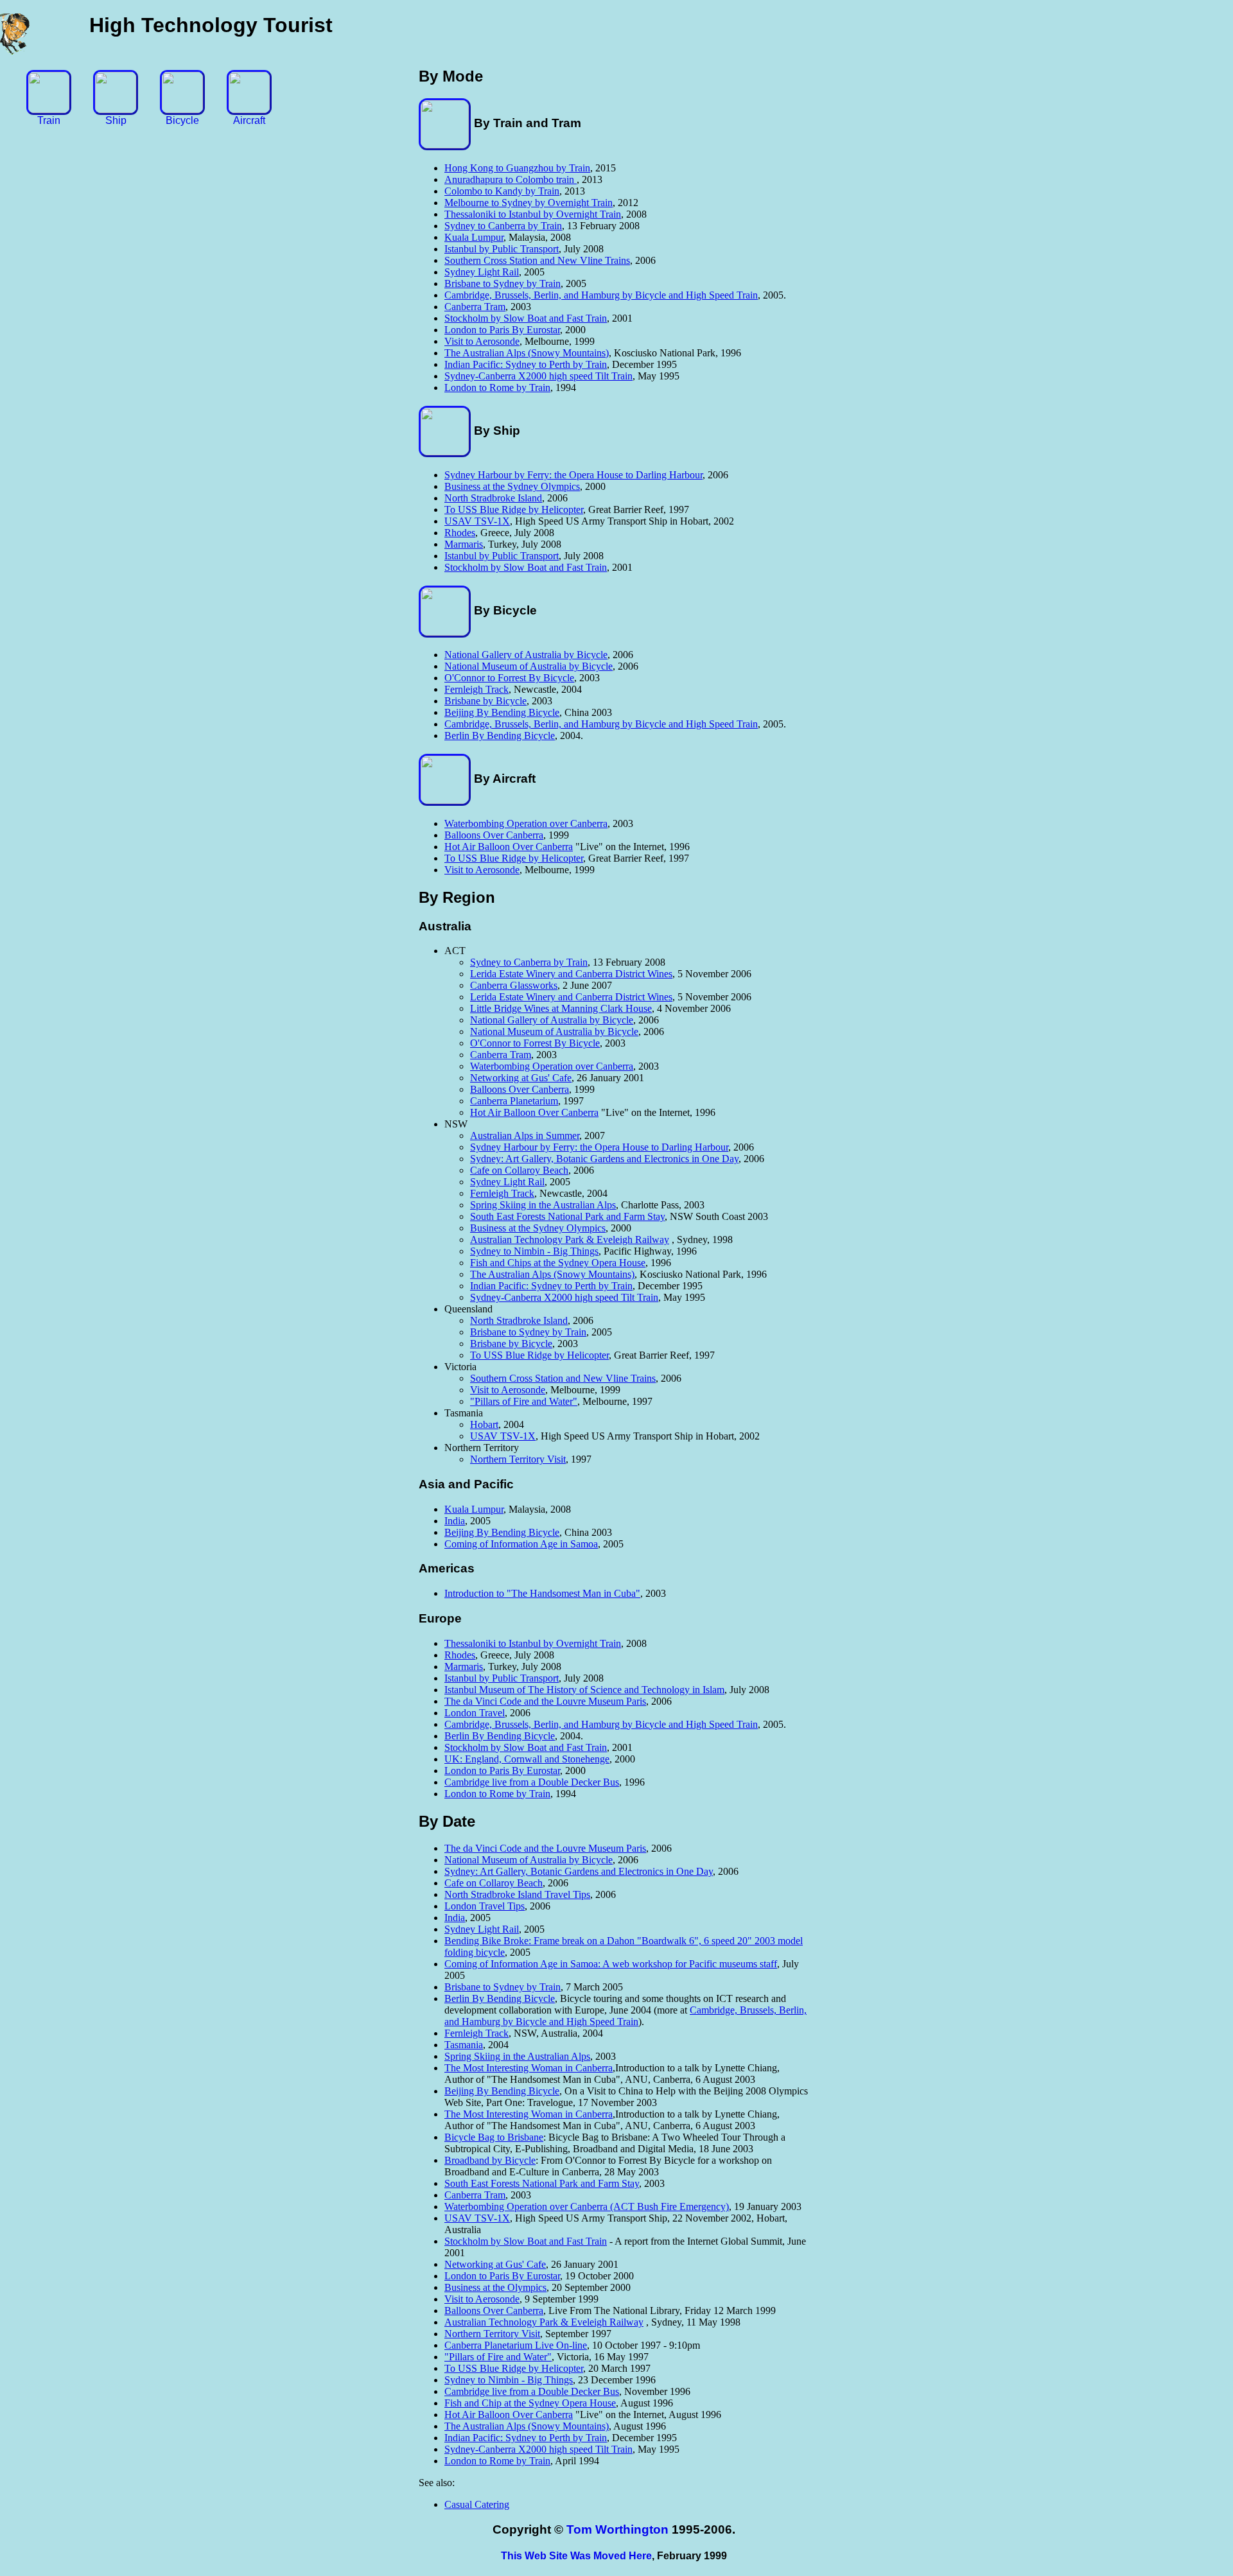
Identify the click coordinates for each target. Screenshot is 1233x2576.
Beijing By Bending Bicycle (502, 712)
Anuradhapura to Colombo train (511, 179)
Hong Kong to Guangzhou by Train (517, 168)
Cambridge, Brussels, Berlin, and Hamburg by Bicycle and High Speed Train (601, 295)
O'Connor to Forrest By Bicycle (509, 678)
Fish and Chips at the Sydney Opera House (558, 1263)
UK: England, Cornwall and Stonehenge (527, 1759)
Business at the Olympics (495, 2287)
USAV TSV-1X (477, 521)
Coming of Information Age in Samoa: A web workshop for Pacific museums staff (611, 1964)
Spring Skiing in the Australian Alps (543, 1205)
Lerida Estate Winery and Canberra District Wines (571, 974)
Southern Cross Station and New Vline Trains (537, 260)
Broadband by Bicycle (490, 2160)
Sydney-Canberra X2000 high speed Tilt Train (538, 376)
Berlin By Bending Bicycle (500, 735)
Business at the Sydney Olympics (512, 486)
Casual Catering (477, 2504)
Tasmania (464, 2045)
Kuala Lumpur (474, 237)
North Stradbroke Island (493, 498)
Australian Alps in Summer (525, 1136)
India (455, 1521)
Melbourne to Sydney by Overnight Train (529, 203)
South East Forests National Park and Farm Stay (567, 1216)
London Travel (475, 1713)
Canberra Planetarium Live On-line (516, 2345)
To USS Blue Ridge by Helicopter (514, 509)
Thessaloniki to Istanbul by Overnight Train (533, 214)
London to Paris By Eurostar (502, 330)
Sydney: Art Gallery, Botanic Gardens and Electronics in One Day (604, 1159)
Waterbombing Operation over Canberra (526, 823)
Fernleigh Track (477, 689)
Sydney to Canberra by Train (503, 226)
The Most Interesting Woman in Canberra (529, 2068)
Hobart (484, 1424)
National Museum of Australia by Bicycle (529, 666)
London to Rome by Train (497, 387)
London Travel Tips (485, 1906)
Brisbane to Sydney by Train (503, 283)
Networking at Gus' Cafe (521, 1078)
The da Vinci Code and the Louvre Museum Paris (545, 1701)
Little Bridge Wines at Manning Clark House (561, 1008)
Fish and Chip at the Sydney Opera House (530, 2403)
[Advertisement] (1182, 273)
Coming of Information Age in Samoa (521, 1544)
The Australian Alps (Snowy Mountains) (527, 353)
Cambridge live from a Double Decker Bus (532, 1782)
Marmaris (464, 544)
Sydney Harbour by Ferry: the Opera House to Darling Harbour (573, 475)
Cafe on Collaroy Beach (519, 1170)
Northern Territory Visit (518, 1459)
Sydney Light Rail (482, 272)
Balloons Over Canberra (494, 835)
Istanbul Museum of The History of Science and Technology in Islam (584, 1690)
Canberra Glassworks (514, 985)
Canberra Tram (475, 307)
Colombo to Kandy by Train (502, 191)
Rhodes (460, 533)
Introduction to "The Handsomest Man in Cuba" (542, 1593)
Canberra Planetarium (514, 1101)
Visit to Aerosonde (482, 341)
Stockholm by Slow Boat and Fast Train (526, 318)
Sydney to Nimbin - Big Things (534, 1251)
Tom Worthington (617, 2529)
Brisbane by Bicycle (485, 701)
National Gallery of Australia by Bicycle (526, 655)
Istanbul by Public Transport (502, 249)
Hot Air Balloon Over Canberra (509, 847)
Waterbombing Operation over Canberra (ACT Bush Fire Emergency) (587, 2206)
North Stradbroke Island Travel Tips (517, 1894)
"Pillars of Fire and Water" (524, 1401)
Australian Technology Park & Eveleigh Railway (570, 1240)
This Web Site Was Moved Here (576, 2556)
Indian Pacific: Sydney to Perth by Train (526, 364)
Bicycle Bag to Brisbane (494, 2137)
